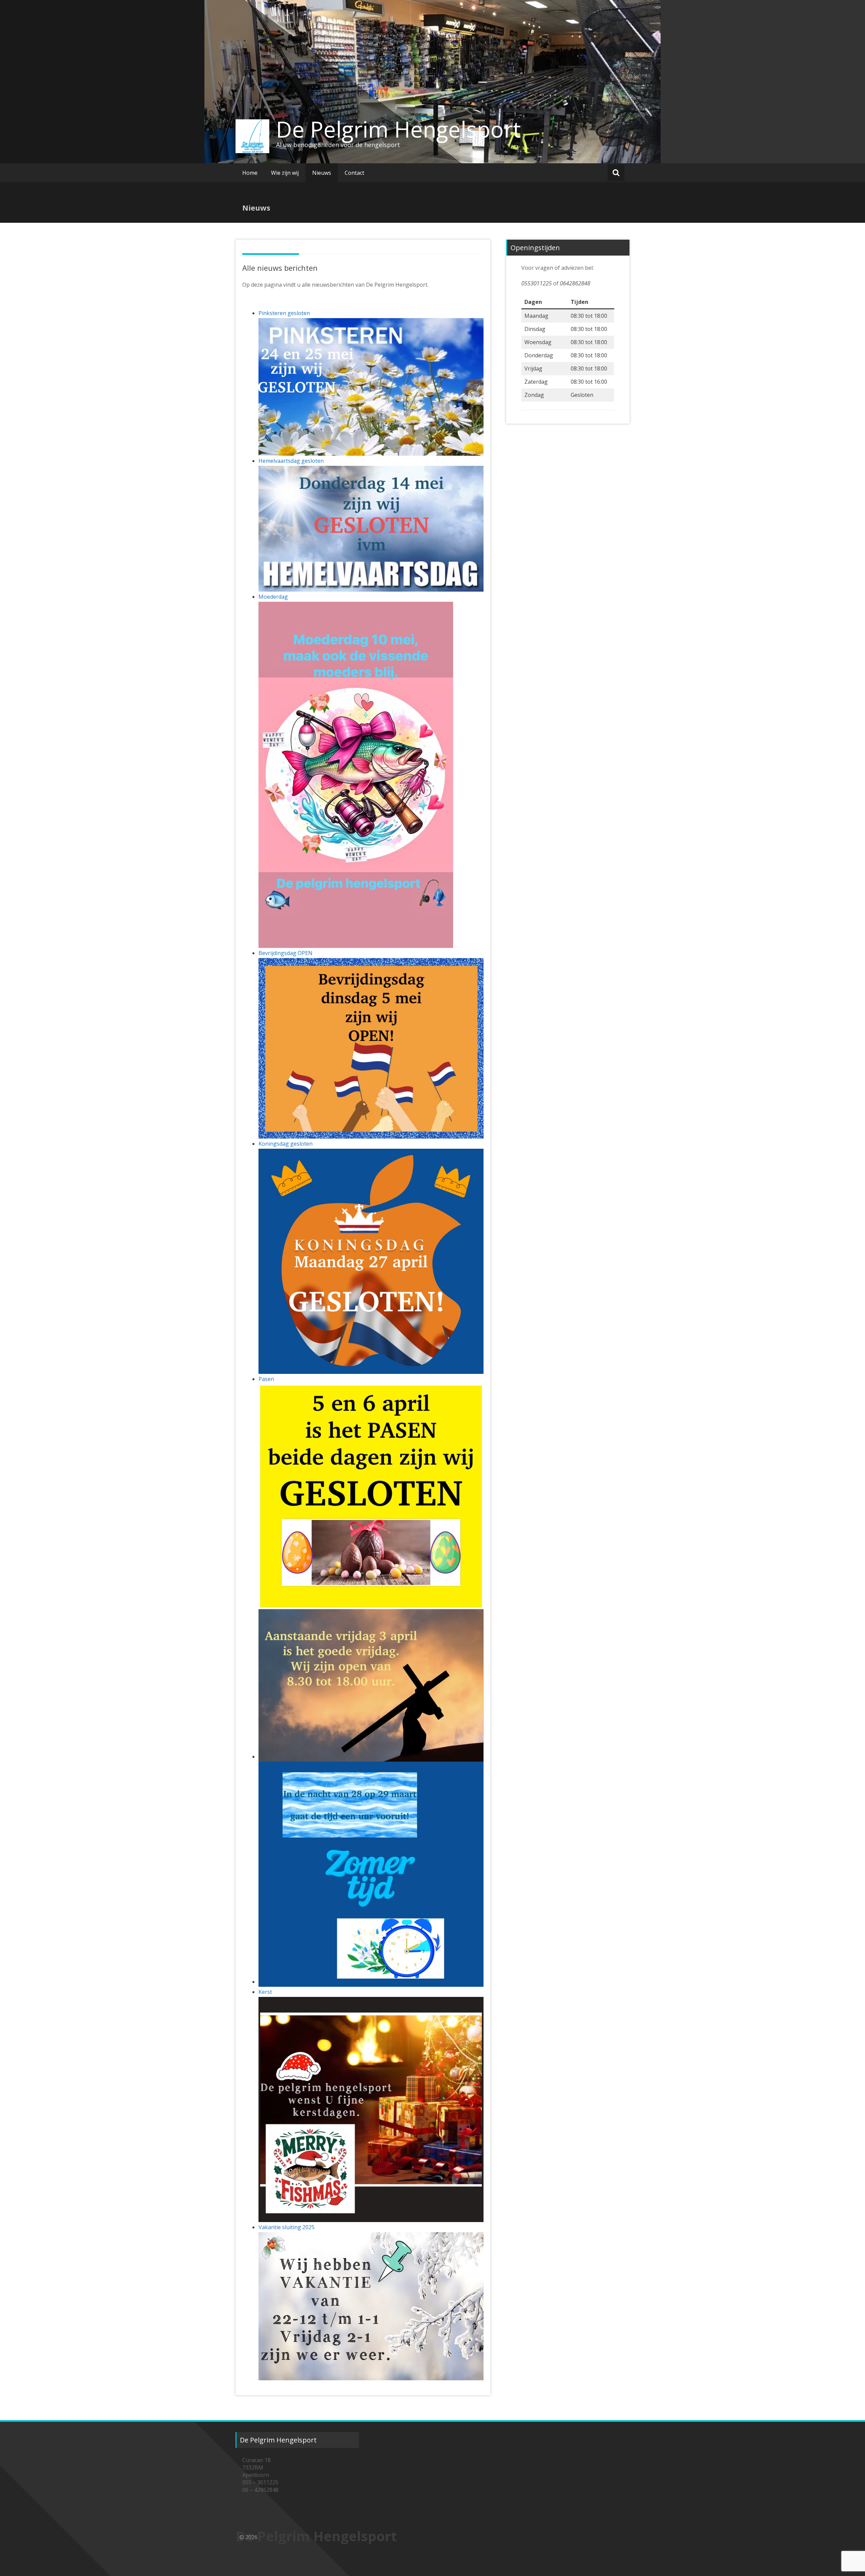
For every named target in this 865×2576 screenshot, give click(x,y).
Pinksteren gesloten (284, 313)
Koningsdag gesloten (286, 1144)
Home (250, 173)
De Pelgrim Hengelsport (399, 129)
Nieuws (322, 173)
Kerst (265, 1992)
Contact (354, 173)
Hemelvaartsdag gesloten (291, 461)
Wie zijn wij (285, 173)
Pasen (266, 1379)
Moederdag (273, 597)
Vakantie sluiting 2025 (287, 2227)
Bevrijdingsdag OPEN (286, 953)
